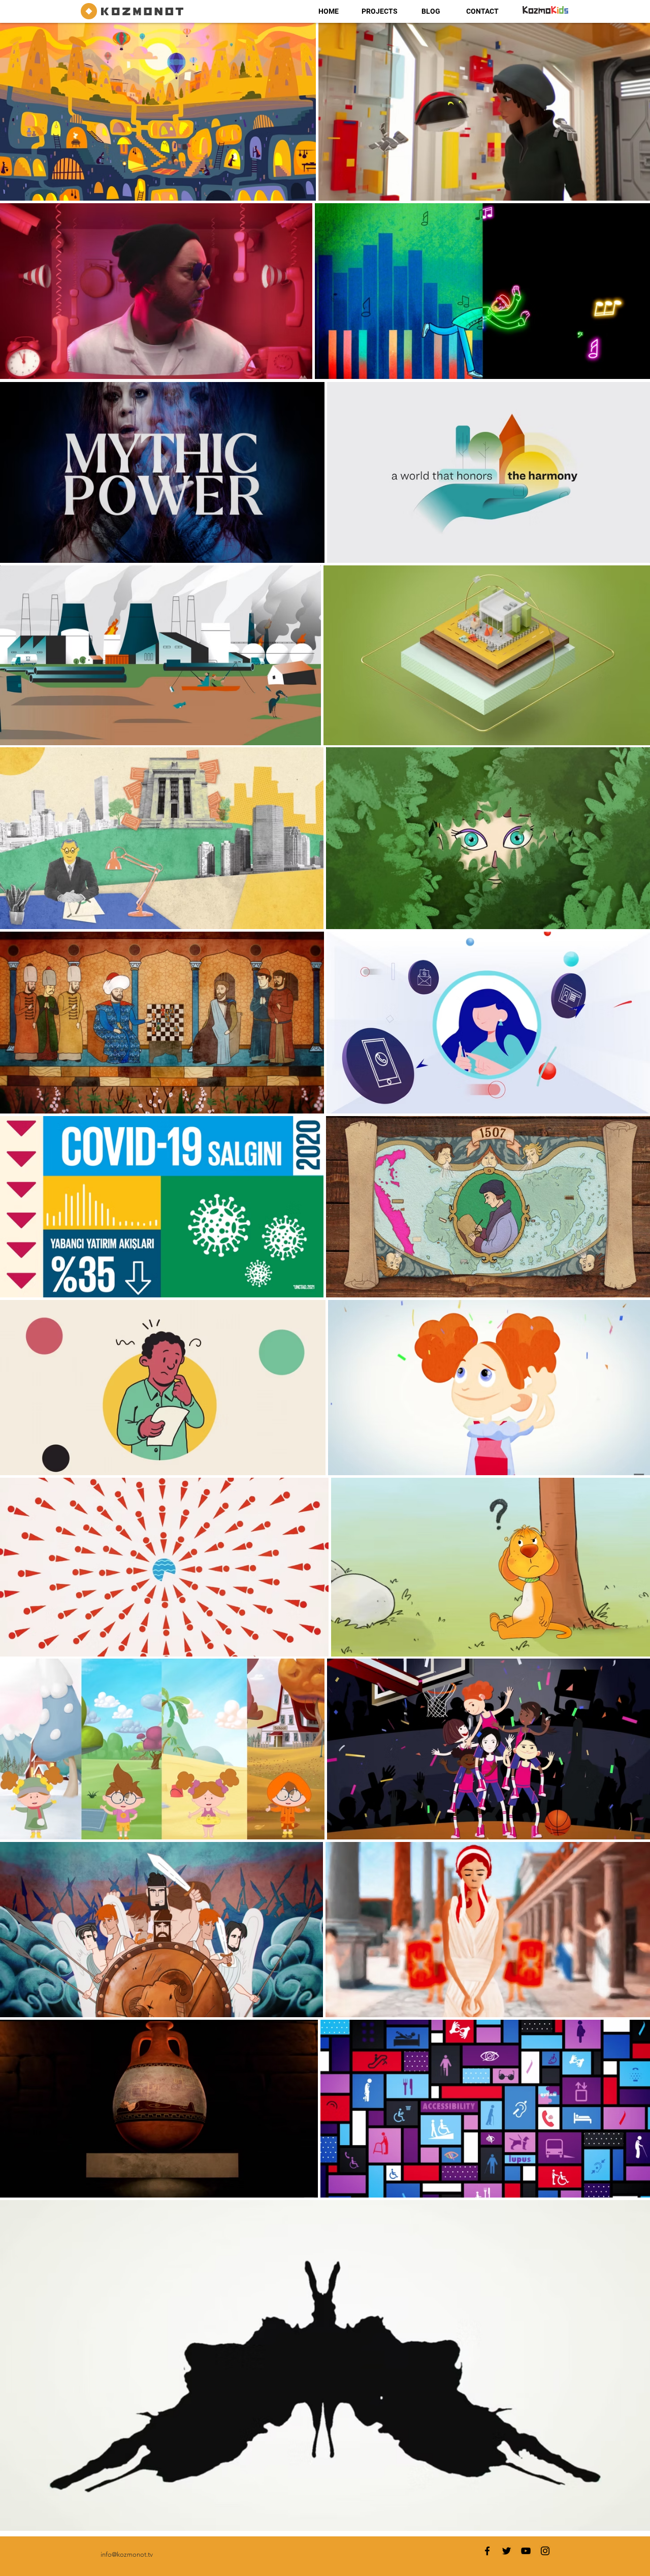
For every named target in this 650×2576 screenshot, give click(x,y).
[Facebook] (487, 2551)
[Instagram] (545, 2551)
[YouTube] (526, 2551)
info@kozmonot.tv (127, 2554)
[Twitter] (507, 2551)
